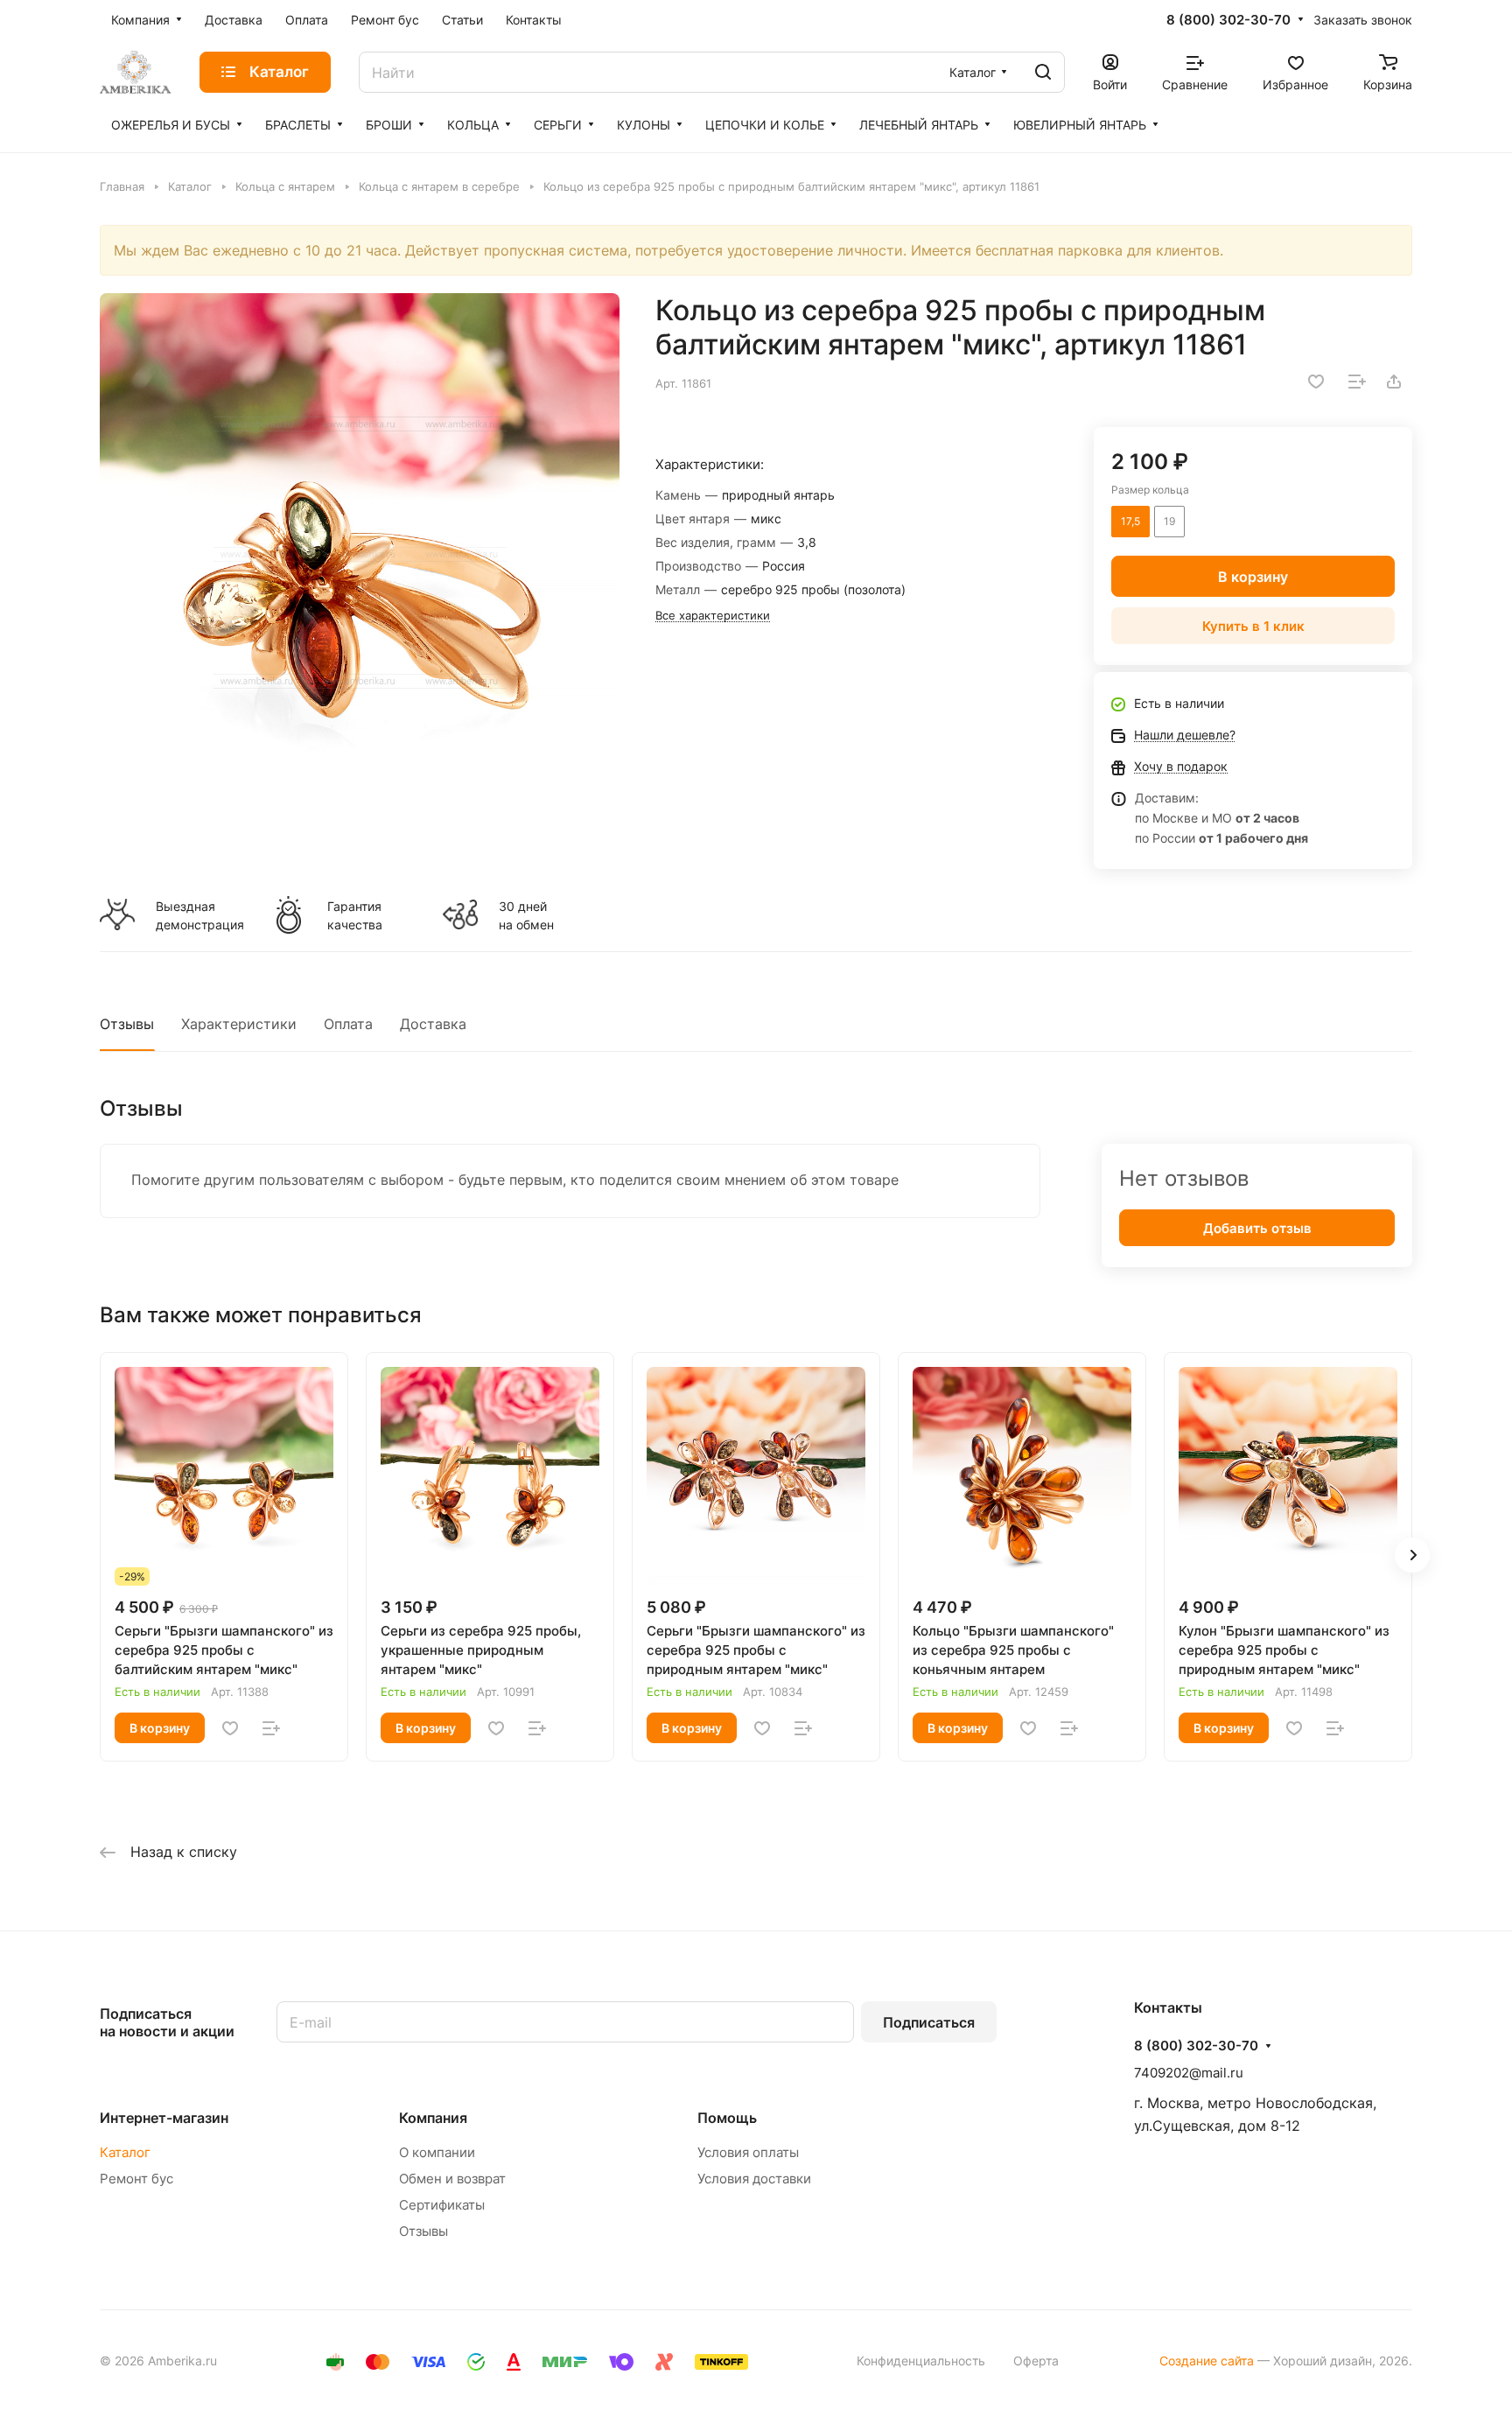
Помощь (727, 2118)
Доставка (433, 1024)
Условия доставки (754, 2179)
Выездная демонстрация (199, 915)
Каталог (125, 2152)
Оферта (1036, 2361)
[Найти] (1043, 72)
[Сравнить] (1357, 382)
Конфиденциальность (921, 2361)
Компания (433, 2118)
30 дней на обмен (526, 915)
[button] (1412, 1555)
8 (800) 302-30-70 (1228, 20)
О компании (437, 2152)
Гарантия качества (355, 915)
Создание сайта (1207, 2361)
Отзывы (127, 1024)
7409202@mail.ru (1189, 2073)
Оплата (348, 1024)
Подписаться (929, 2022)
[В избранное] (1316, 382)
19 (1169, 521)
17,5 (1130, 521)
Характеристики (239, 1024)
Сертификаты (442, 2205)
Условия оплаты (748, 2152)
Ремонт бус (136, 2179)
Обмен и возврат (452, 2179)
